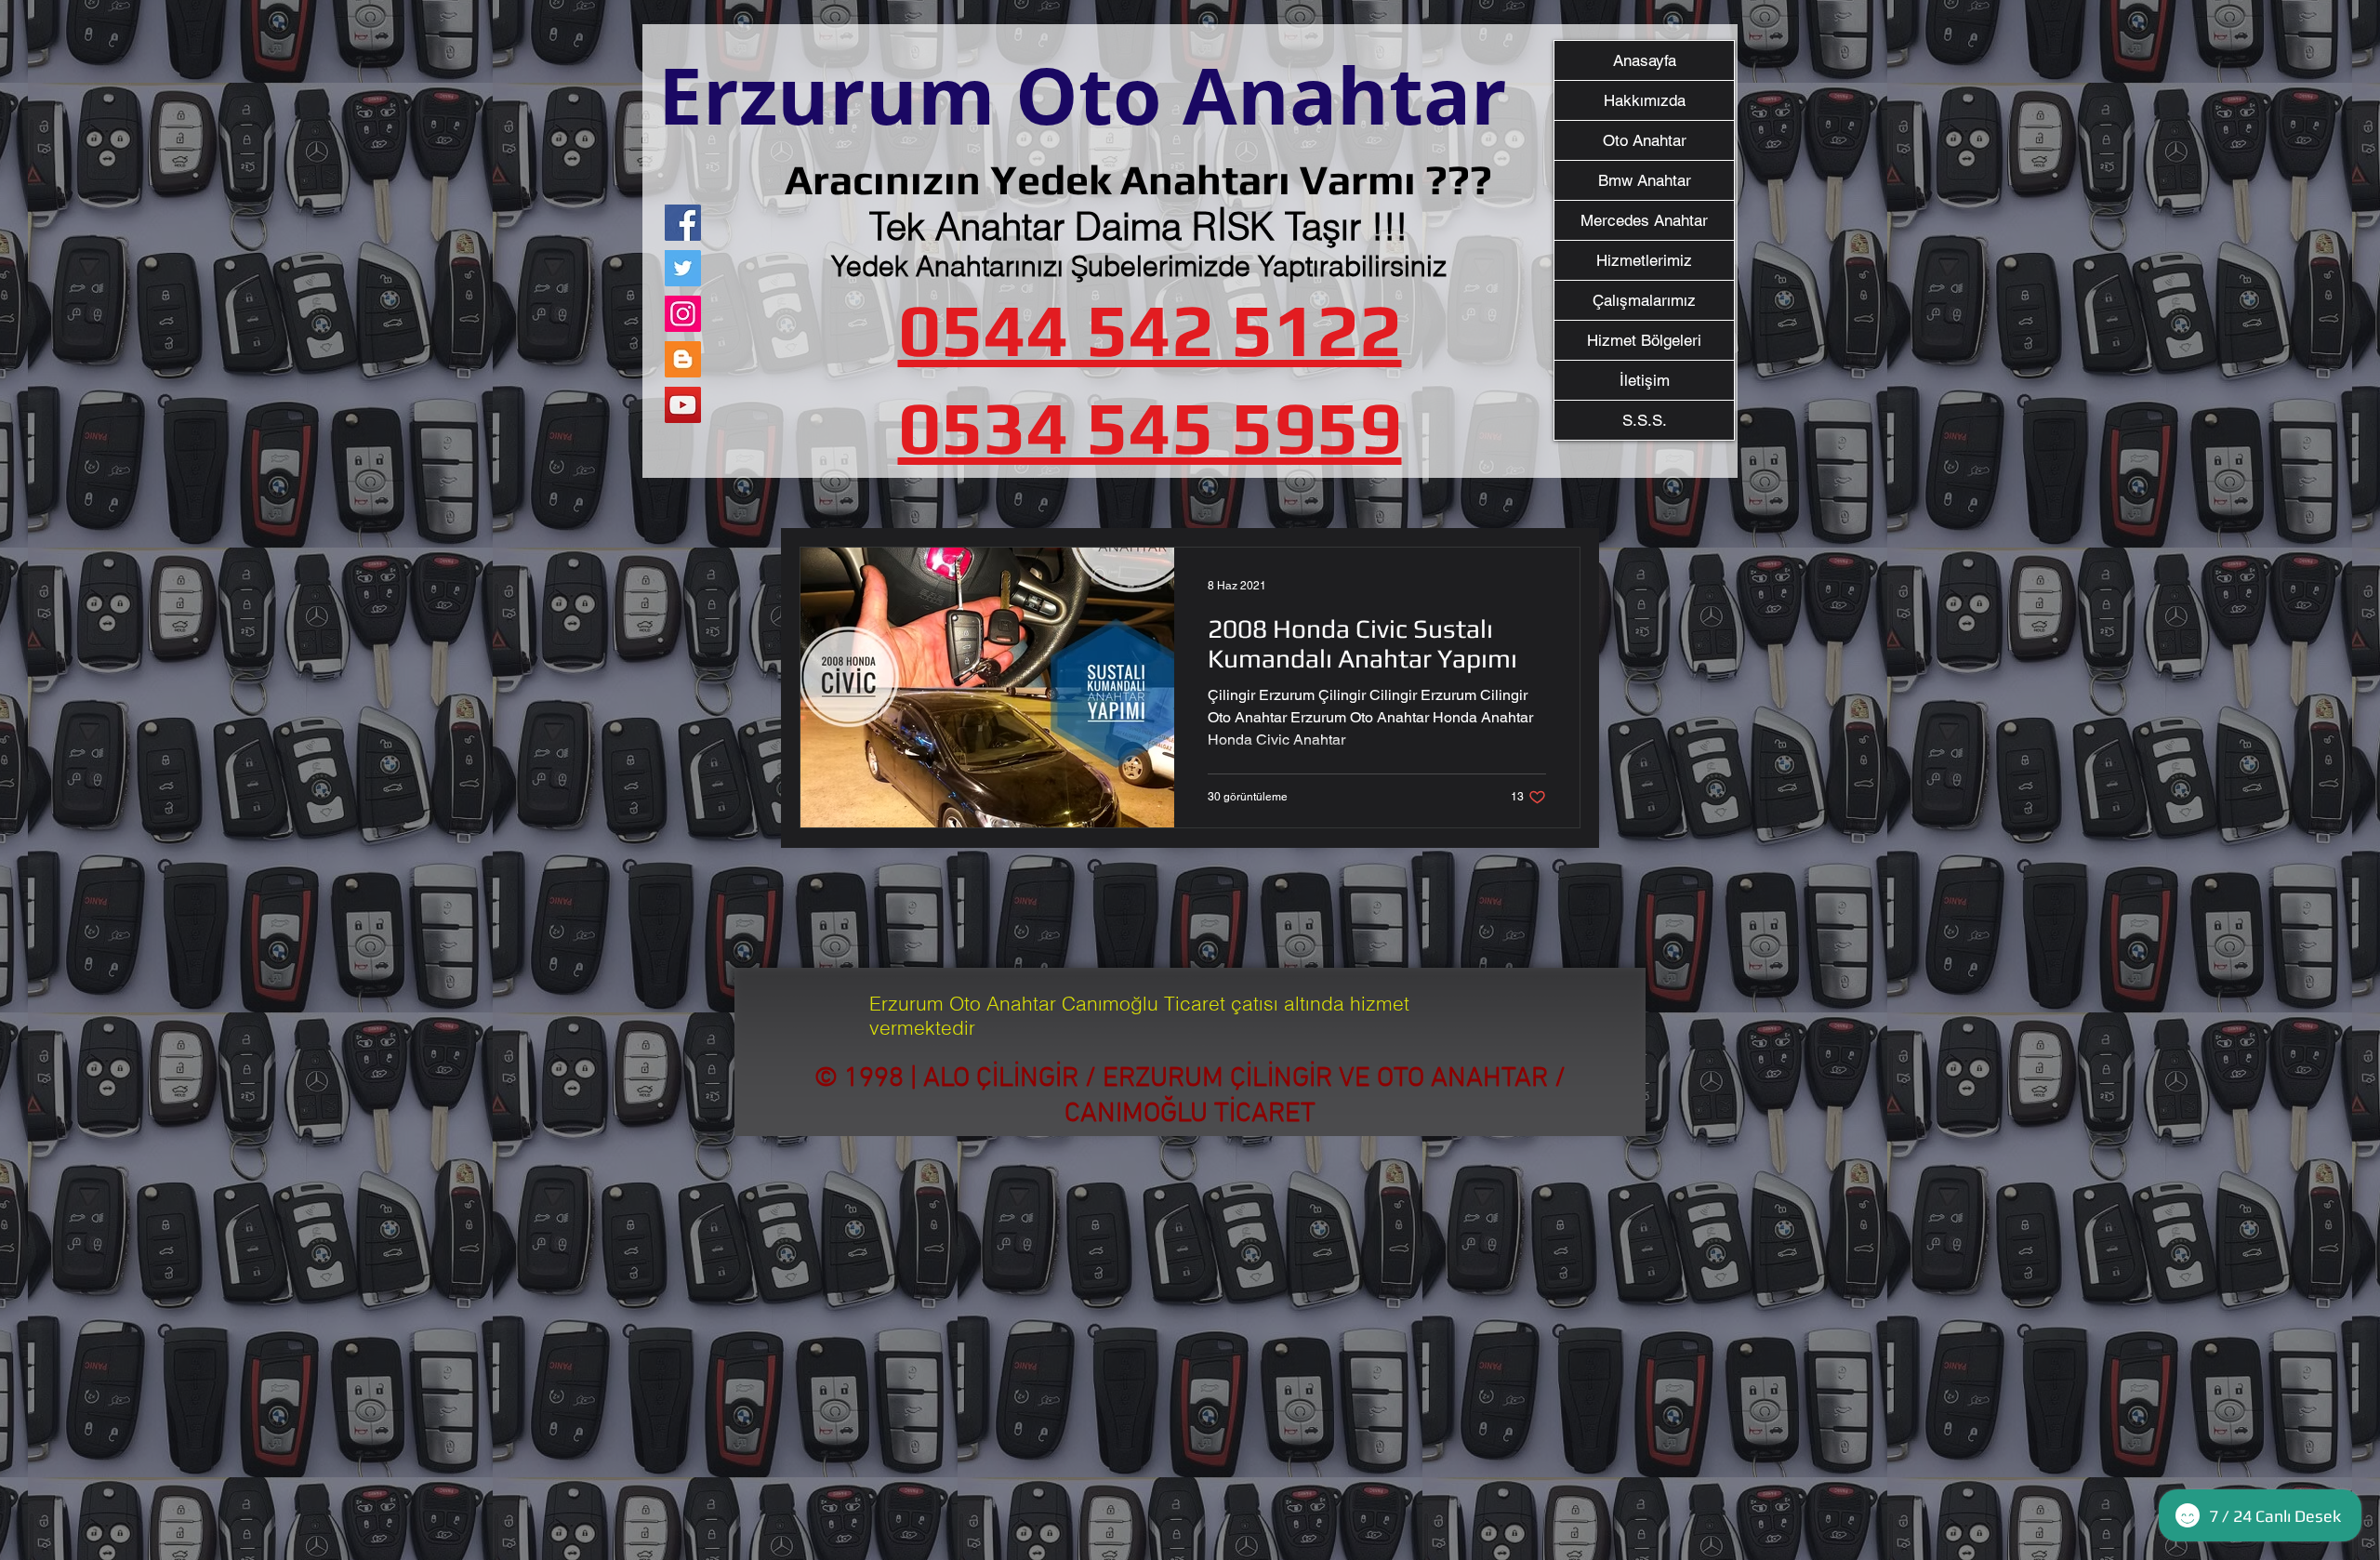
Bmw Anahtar (1645, 180)
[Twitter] (683, 268)
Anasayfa (1645, 60)
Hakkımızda (1645, 100)
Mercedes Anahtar (1644, 220)
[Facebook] (683, 223)
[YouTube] (683, 405)
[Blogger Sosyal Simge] (683, 359)
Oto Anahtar (1645, 140)
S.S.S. (1645, 420)
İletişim (1645, 380)
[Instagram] (683, 314)
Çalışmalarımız (1644, 300)
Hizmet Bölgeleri (1644, 340)
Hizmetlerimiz (1644, 260)
